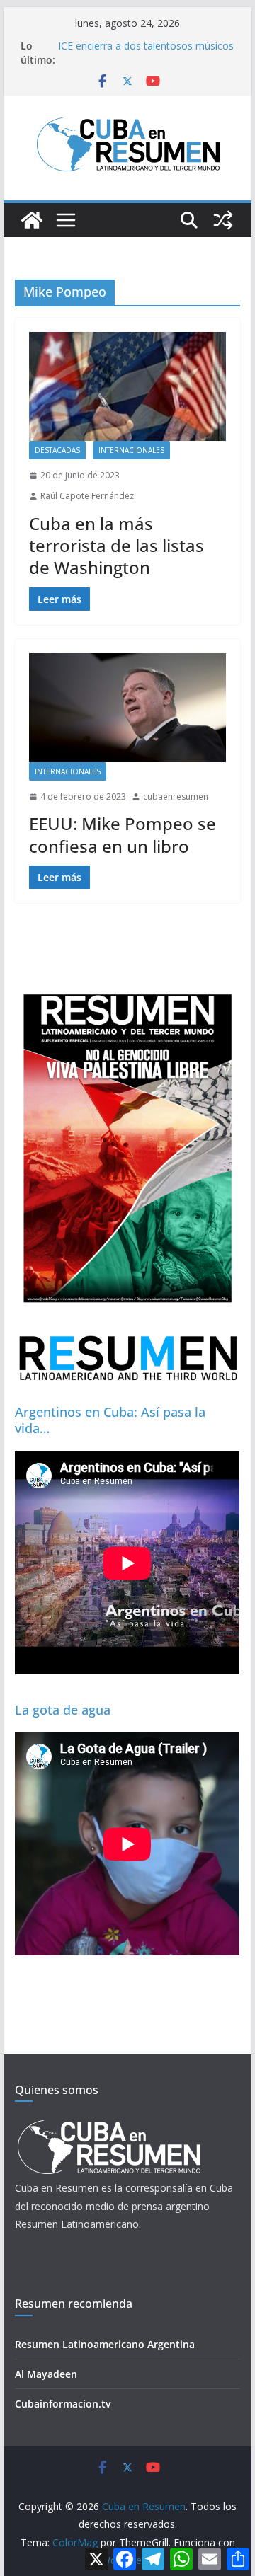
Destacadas (57, 450)
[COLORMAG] (109, 2124)
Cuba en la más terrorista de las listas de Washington (117, 545)
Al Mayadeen (46, 2374)
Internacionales (131, 450)
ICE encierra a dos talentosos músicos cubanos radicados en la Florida (146, 53)
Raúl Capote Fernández (87, 496)
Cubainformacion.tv (63, 2404)
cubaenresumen (176, 797)
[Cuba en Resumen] (32, 220)
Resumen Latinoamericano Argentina (105, 2344)
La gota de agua (63, 1710)
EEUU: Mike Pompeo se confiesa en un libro (123, 834)
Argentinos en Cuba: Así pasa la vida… (110, 1420)
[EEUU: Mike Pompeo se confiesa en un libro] (127, 708)
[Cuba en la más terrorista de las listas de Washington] (127, 386)
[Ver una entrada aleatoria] (223, 220)
